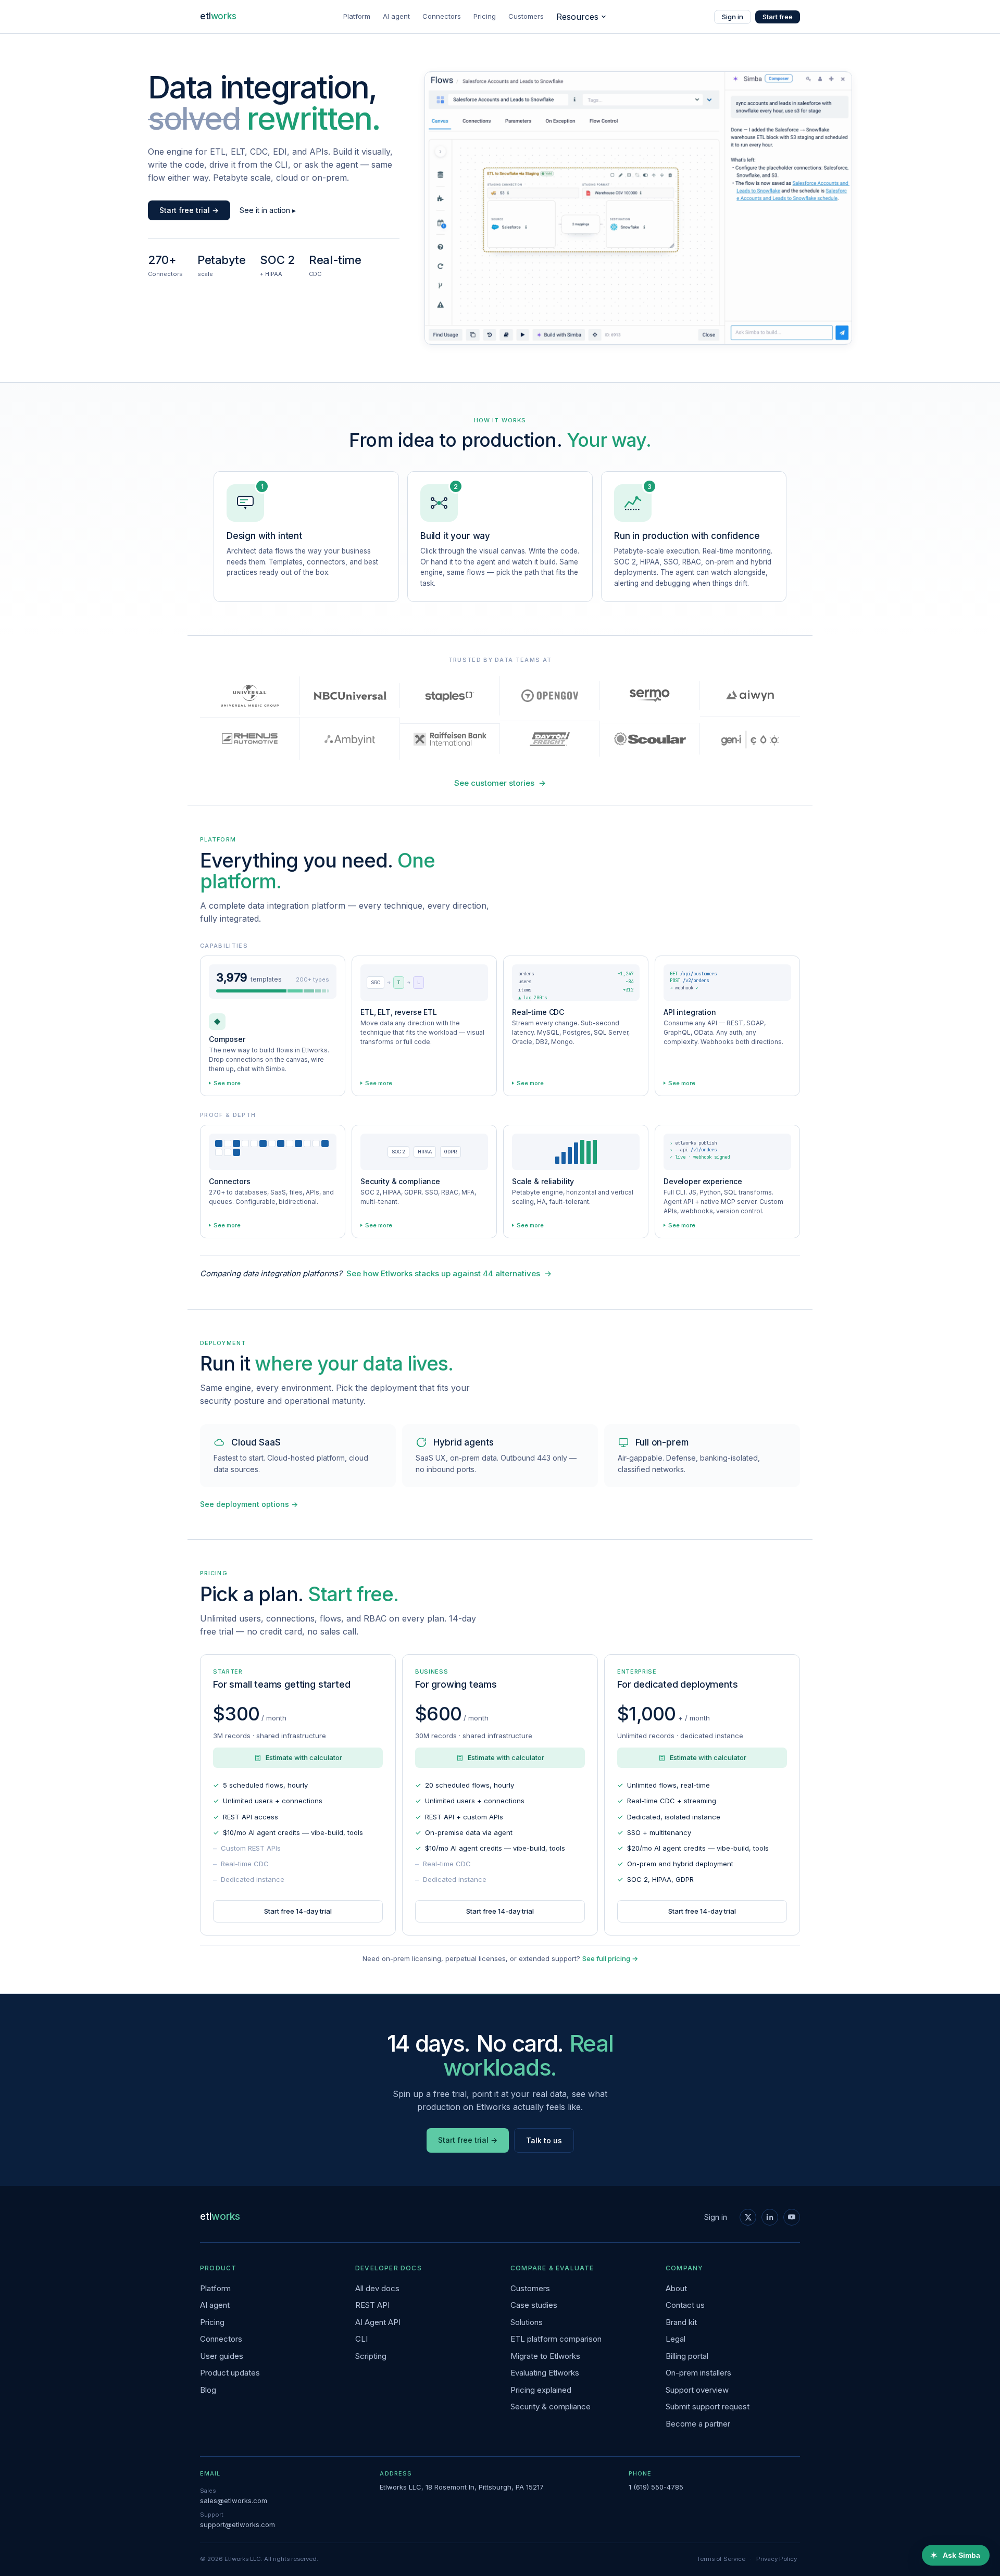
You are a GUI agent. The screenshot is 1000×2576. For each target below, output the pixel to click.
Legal (676, 2339)
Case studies (534, 2305)
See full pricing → (610, 1958)
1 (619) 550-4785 (656, 2487)
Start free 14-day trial (298, 1911)
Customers (526, 16)
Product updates (230, 2373)
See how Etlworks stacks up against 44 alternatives (449, 1273)
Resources (577, 17)
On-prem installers (698, 2373)
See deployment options (249, 1504)
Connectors (442, 16)
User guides (222, 2356)
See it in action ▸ (268, 210)
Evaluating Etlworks (545, 2373)
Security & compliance (551, 2407)
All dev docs (377, 2288)
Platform (357, 16)
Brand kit (681, 2322)
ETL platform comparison (556, 2339)
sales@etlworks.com (234, 2500)
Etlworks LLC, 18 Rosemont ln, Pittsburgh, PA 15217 (462, 2487)
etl (218, 16)
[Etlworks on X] (748, 2217)
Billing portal (687, 2356)
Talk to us (544, 2140)
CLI (361, 2339)
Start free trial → (189, 210)
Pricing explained (541, 2390)
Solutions (527, 2322)
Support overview (697, 2390)
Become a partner (698, 2424)
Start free (778, 17)
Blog (208, 2390)
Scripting (371, 2356)
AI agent (396, 16)
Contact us (685, 2305)
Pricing (485, 16)
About (676, 2288)
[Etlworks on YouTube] (792, 2217)
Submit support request (708, 2407)
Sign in (733, 17)
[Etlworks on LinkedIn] (770, 2217)
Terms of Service (721, 2559)
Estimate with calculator (304, 1757)
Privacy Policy (777, 2559)
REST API (372, 2305)
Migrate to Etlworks (545, 2356)
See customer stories (500, 783)
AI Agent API (378, 2322)
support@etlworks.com (238, 2524)
